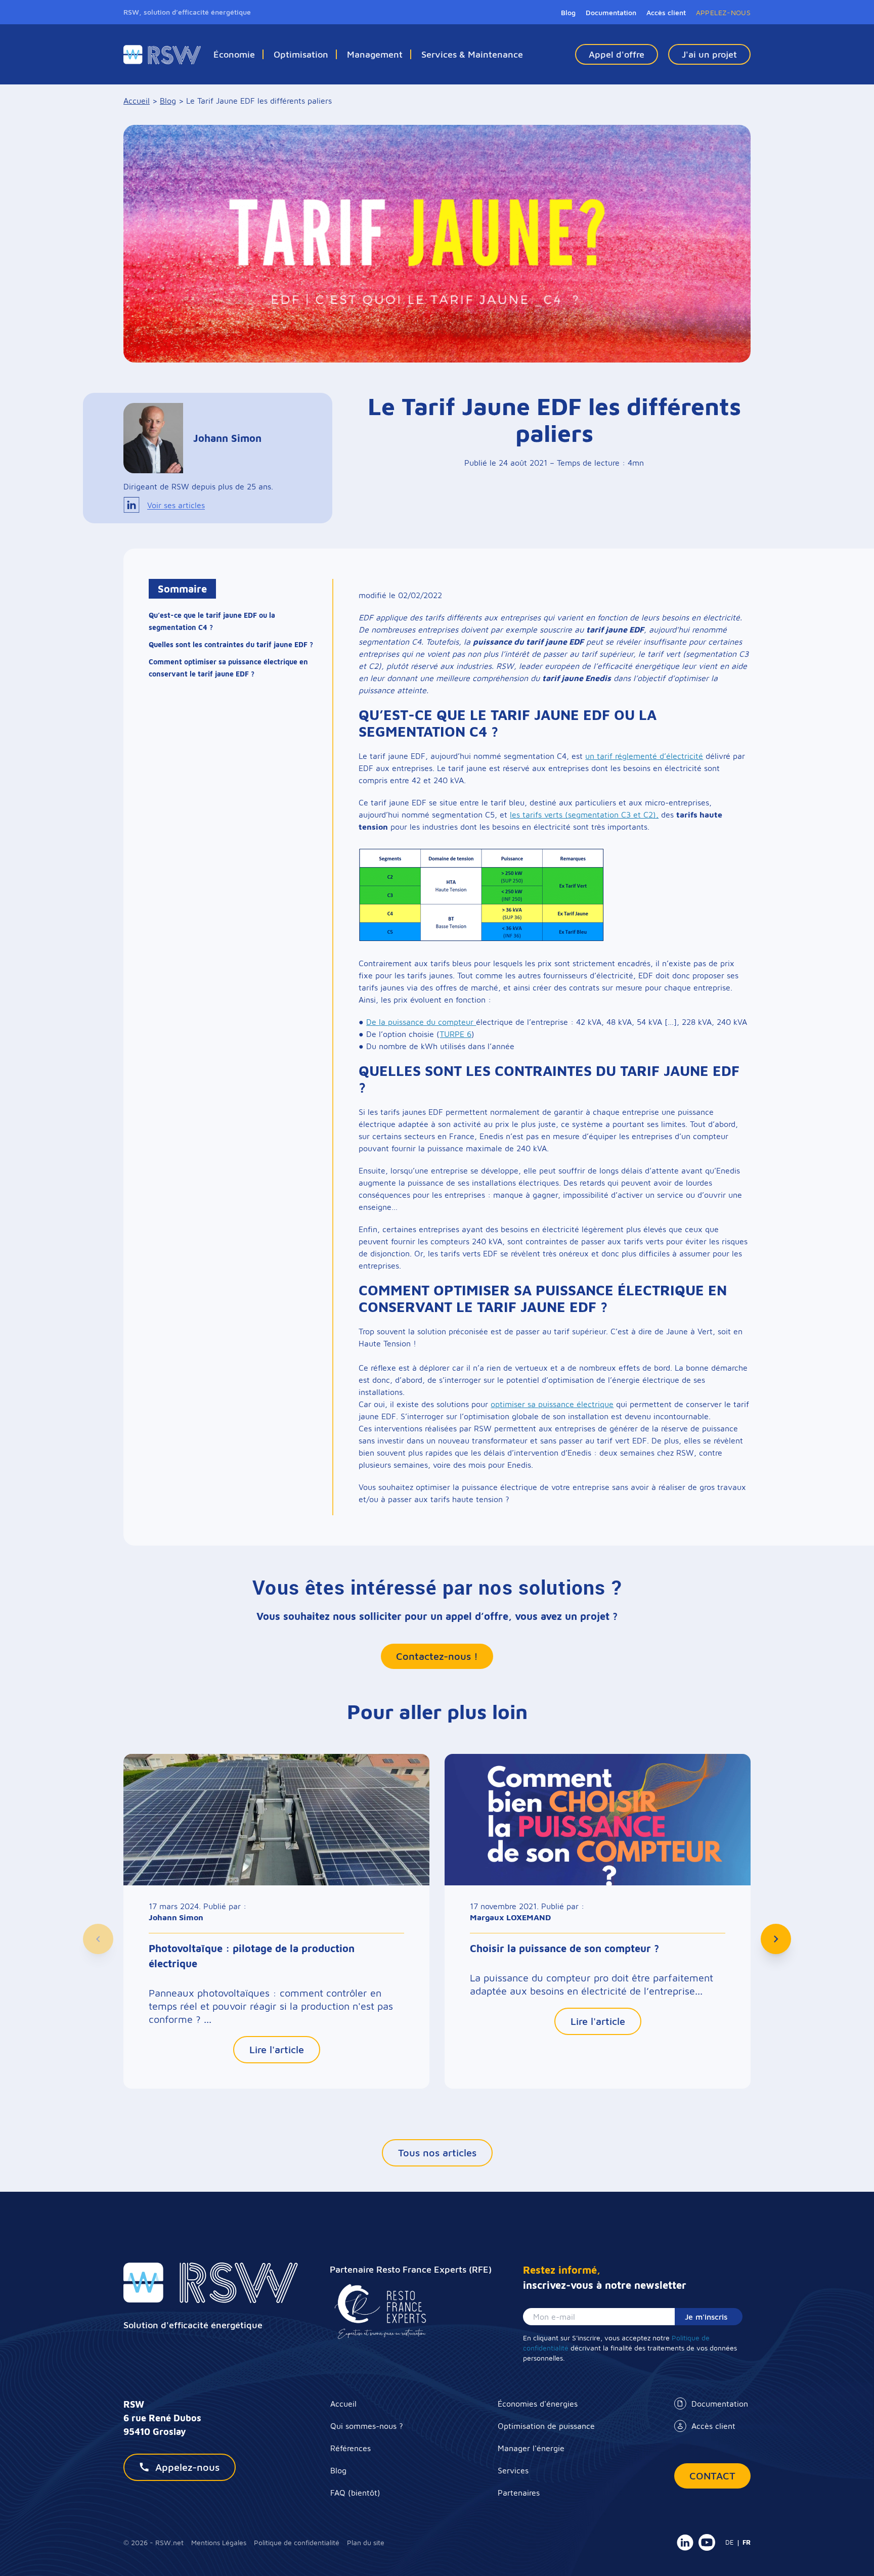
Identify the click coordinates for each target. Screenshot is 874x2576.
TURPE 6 (455, 1034)
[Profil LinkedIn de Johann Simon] (132, 505)
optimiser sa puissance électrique (552, 1404)
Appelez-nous (187, 2467)
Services (513, 2470)
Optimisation (301, 54)
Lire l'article (277, 2049)
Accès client (713, 2426)
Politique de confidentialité (297, 2542)
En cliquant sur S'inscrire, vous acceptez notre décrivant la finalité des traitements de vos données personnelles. (630, 2348)
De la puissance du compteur (421, 1022)
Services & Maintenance (472, 54)
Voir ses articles (176, 505)
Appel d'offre (617, 54)
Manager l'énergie (531, 2448)
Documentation (720, 2404)
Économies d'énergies (538, 2404)
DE (730, 2542)
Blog (568, 12)
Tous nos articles (437, 2153)
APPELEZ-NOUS (723, 12)
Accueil (343, 2404)
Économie (234, 54)
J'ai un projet (709, 54)
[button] (98, 1939)
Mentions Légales (219, 2542)
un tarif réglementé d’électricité (644, 756)
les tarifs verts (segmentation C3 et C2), (584, 815)
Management (375, 54)
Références (351, 2448)
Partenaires (519, 2493)
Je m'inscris (706, 2317)
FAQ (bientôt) (355, 2493)
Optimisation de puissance (546, 2426)
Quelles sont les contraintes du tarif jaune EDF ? (231, 645)
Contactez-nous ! (437, 1656)
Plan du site (366, 2542)
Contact (712, 2476)
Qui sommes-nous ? (367, 2426)
